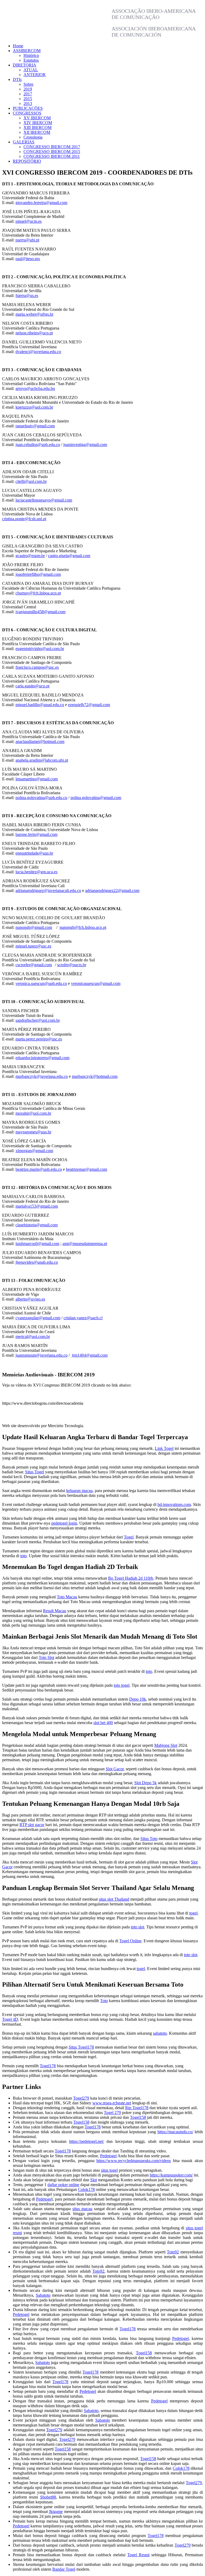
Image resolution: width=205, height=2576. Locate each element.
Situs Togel (35, 1472)
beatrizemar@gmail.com (86, 1169)
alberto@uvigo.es (30, 1299)
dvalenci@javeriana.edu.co (38, 352)
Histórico (31, 55)
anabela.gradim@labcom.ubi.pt (42, 760)
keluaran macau (79, 1491)
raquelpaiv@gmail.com (35, 426)
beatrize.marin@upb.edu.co (39, 1169)
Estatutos (31, 60)
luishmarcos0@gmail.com (37, 1244)
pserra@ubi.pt (27, 240)
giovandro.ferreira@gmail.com (41, 203)
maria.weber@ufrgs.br (34, 314)
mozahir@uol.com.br (33, 1113)
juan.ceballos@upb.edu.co (38, 445)
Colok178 (86, 2189)
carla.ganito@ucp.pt (32, 686)
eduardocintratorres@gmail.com (42, 1058)
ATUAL (31, 70)
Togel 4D (10, 2019)
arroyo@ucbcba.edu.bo (35, 388)
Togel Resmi (138, 2555)
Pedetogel (108, 2156)
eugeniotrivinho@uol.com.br (40, 649)
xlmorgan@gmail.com (34, 1151)
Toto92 (173, 2252)
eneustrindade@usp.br (34, 853)
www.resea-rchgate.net (112, 2103)
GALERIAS (24, 142)
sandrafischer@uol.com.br (38, 1020)
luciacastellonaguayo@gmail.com (44, 500)
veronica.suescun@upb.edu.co (41, 983)
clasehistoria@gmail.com (37, 1225)
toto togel (122, 1685)
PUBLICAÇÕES (28, 108)
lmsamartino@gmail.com (37, 779)
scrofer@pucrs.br (72, 965)
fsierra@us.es (27, 295)
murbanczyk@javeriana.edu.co (42, 1076)
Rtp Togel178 (137, 2108)
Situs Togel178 (81, 2047)
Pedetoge (44, 2199)
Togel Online (130, 1941)
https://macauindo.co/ (175, 2132)
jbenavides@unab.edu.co (37, 1262)
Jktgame (56, 2512)
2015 (28, 99)
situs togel (109, 2170)
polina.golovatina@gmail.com (96, 798)
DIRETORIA (25, 65)
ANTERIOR (35, 75)
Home (18, 46)
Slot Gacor (115, 1769)
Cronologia (33, 137)
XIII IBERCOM (38, 128)
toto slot (137, 1927)
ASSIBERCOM (27, 51)
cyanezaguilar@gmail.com (38, 1318)
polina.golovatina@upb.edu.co (41, 798)
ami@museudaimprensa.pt (85, 1244)
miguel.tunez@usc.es (33, 946)
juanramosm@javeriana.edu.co (42, 1355)
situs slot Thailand (114, 1899)
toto (23, 1556)
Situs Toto (149, 1839)
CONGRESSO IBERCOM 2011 (52, 156)
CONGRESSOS (27, 113)
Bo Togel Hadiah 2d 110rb (131, 1578)
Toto (104, 2001)
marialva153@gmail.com (37, 1206)
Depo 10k (138, 1699)
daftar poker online (63, 2185)
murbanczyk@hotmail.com (95, 1076)
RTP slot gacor (32, 1825)
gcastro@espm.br (30, 556)
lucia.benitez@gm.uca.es (36, 872)
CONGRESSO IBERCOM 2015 (52, 152)
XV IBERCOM (37, 118)
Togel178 (48, 2066)
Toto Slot (46, 1657)
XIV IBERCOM (38, 123)
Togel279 (81, 2098)
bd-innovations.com (174, 1504)
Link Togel (164, 1448)
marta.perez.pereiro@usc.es (39, 1039)
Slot (94, 2180)
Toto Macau (67, 1597)
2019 (28, 89)
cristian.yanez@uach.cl (83, 1318)
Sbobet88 (48, 2497)
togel (193, 1913)
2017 (28, 94)
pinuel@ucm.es (29, 221)
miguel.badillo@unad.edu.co (40, 705)
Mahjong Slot (166, 1745)
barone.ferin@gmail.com (36, 834)
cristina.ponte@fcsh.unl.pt (24, 519)
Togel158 (138, 2117)
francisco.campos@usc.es (37, 667)
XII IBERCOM (37, 132)
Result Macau (55, 1611)
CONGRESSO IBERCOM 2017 (52, 147)
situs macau (82, 2209)
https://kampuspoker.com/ (171, 2175)
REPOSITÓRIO (27, 161)
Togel (129, 1537)
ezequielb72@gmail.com (89, 705)
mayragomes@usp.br (33, 1132)
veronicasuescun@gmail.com (96, 983)
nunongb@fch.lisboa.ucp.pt (83, 927)
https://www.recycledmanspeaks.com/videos (134, 2161)
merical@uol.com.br (33, 1336)
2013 (28, 103)
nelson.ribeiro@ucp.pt (34, 333)
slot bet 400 (103, 1723)
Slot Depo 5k (145, 1783)
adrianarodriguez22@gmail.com (112, 890)
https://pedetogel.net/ (86, 2141)
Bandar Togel (64, 2569)
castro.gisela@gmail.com (69, 556)
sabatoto (160, 2033)
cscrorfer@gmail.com (34, 965)
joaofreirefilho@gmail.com (38, 574)
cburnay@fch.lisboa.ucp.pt (38, 593)
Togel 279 (112, 2113)
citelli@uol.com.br (31, 481)
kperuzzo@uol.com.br (34, 407)
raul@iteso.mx (28, 259)
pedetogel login (64, 1523)
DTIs (17, 79)
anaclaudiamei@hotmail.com (40, 741)
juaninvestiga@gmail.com (85, 445)
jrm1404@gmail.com (90, 1355)
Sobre (28, 84)
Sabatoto (43, 2295)
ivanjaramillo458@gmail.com (40, 612)
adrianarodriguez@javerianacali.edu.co (48, 890)
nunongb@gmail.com (34, 927)
